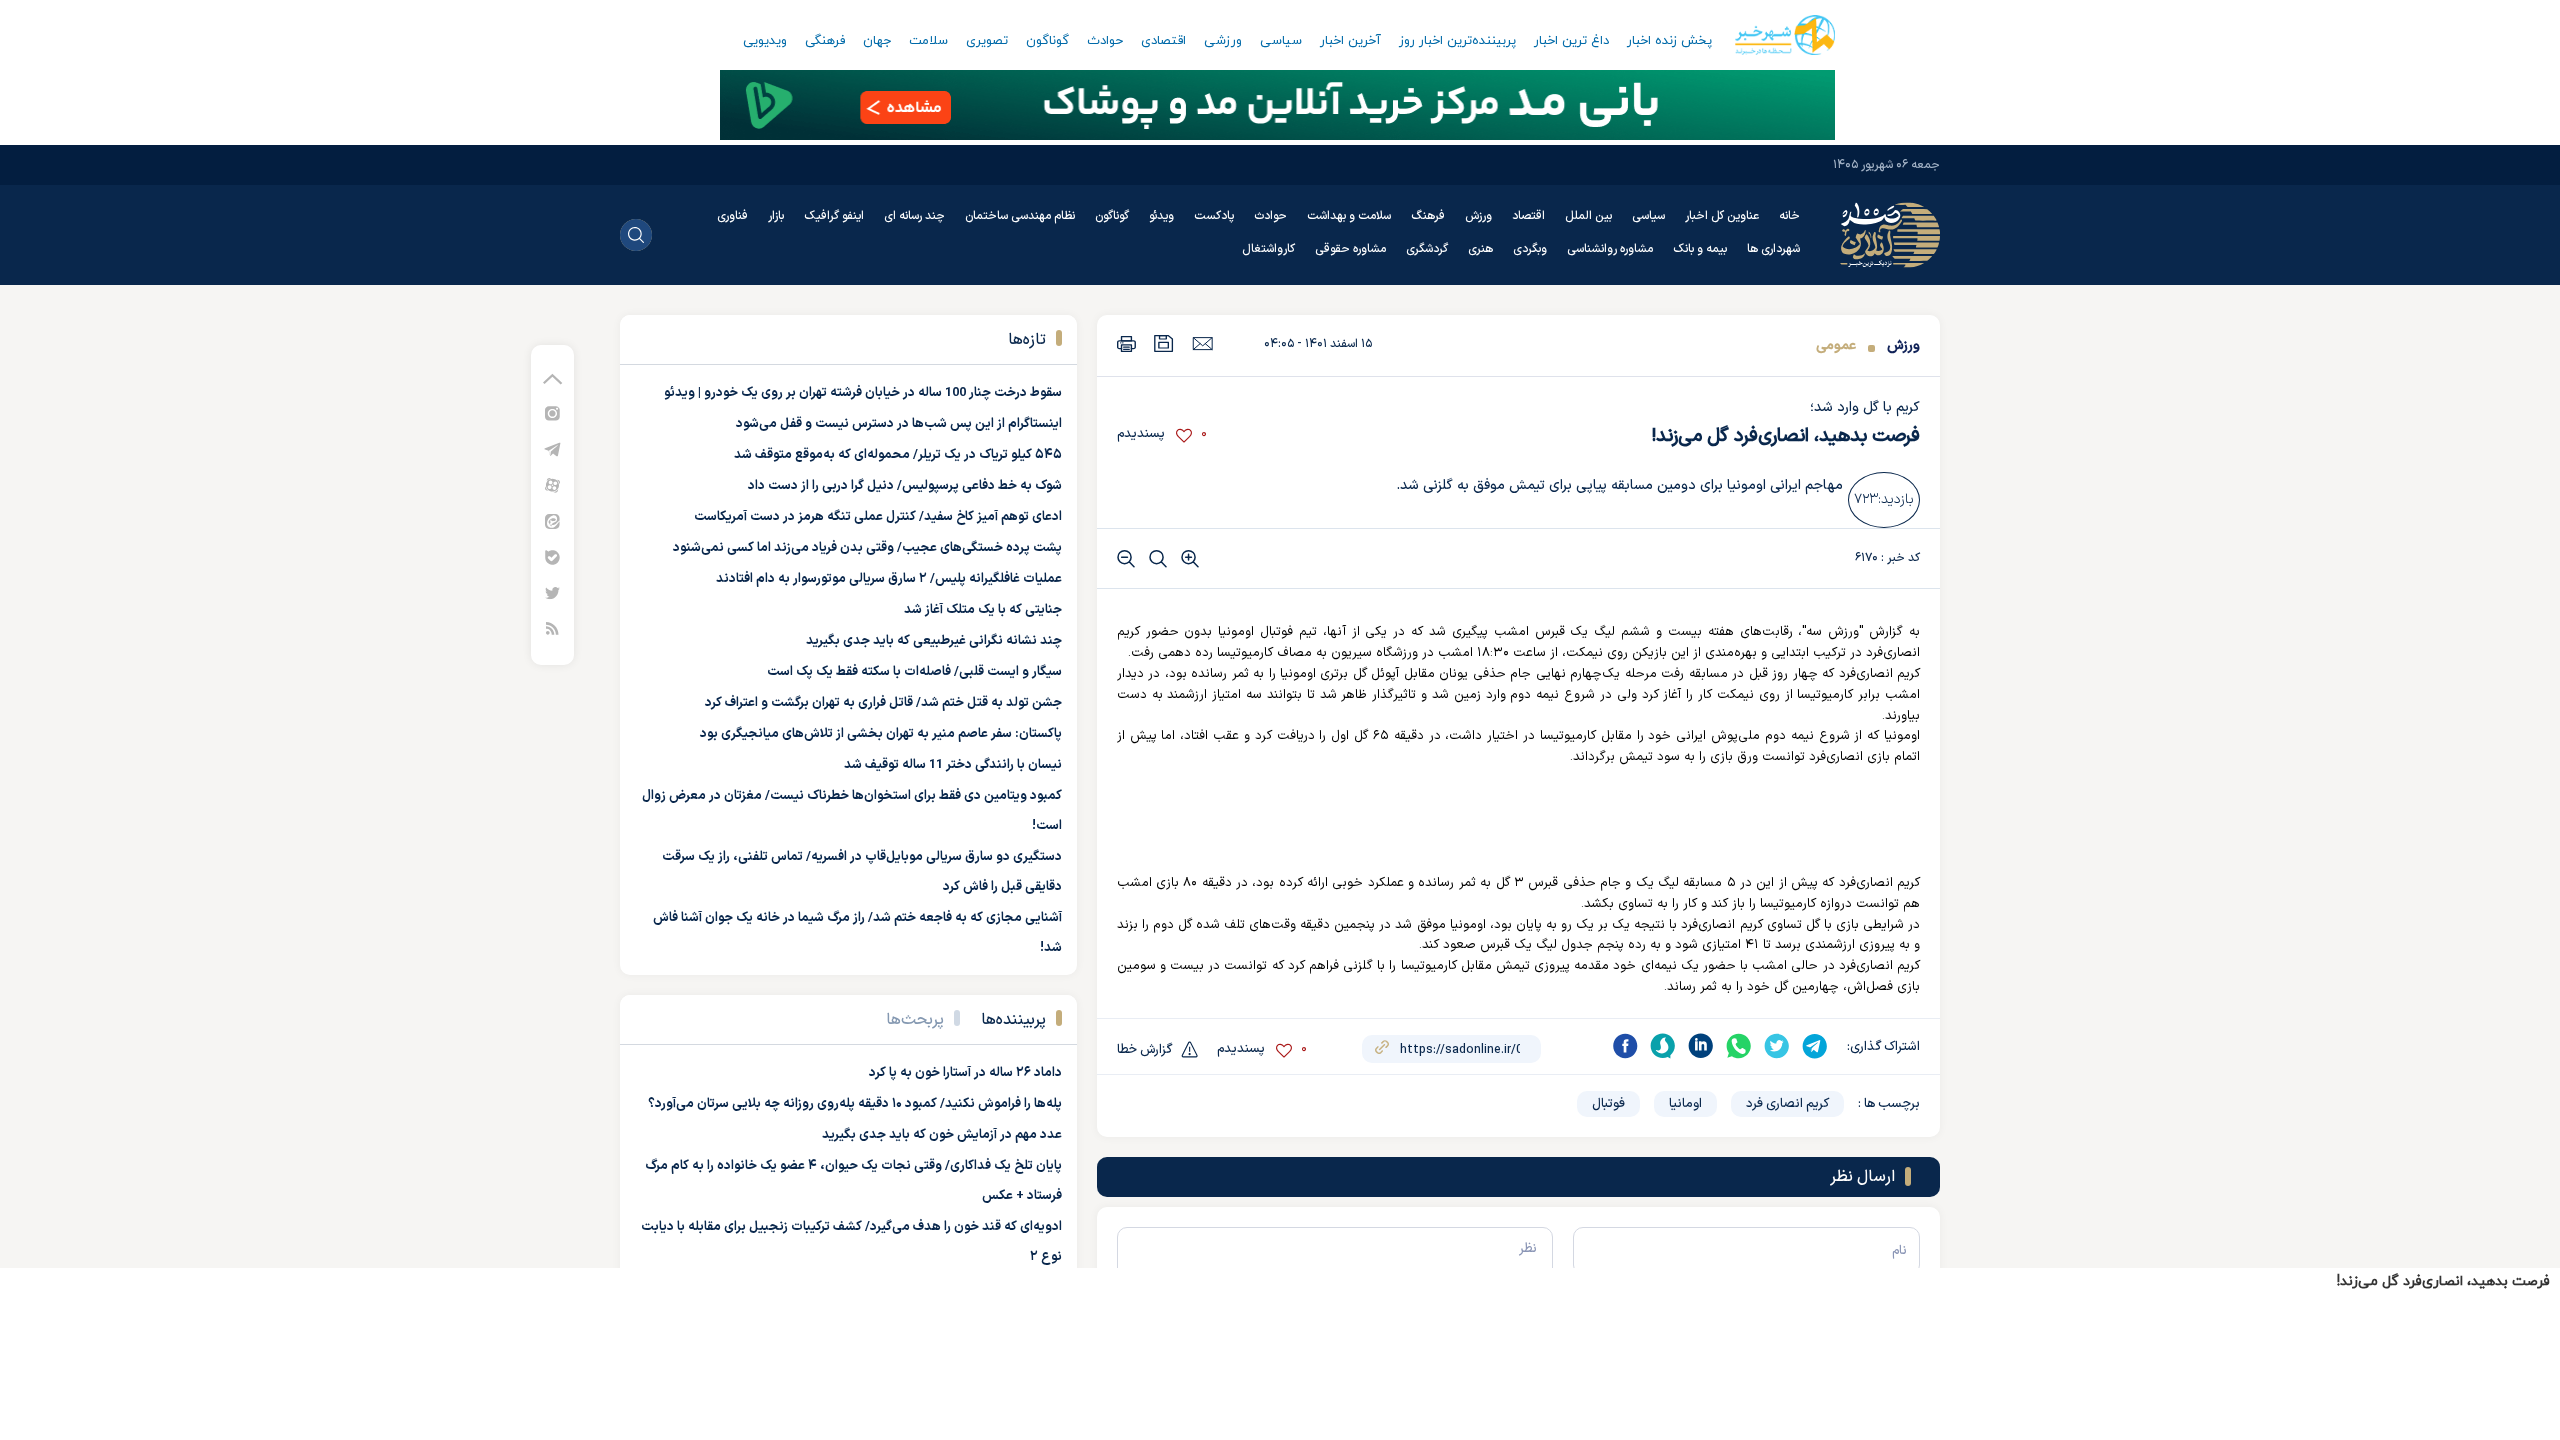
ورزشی (1223, 41)
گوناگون (1047, 41)
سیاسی (1281, 41)
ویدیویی (765, 41)
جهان (877, 41)
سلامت (928, 41)
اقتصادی (1163, 41)
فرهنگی (825, 41)
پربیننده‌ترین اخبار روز (1457, 41)
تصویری (987, 41)
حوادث (1105, 41)
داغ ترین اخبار (1571, 41)
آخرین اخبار (1350, 41)
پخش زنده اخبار (1669, 41)
